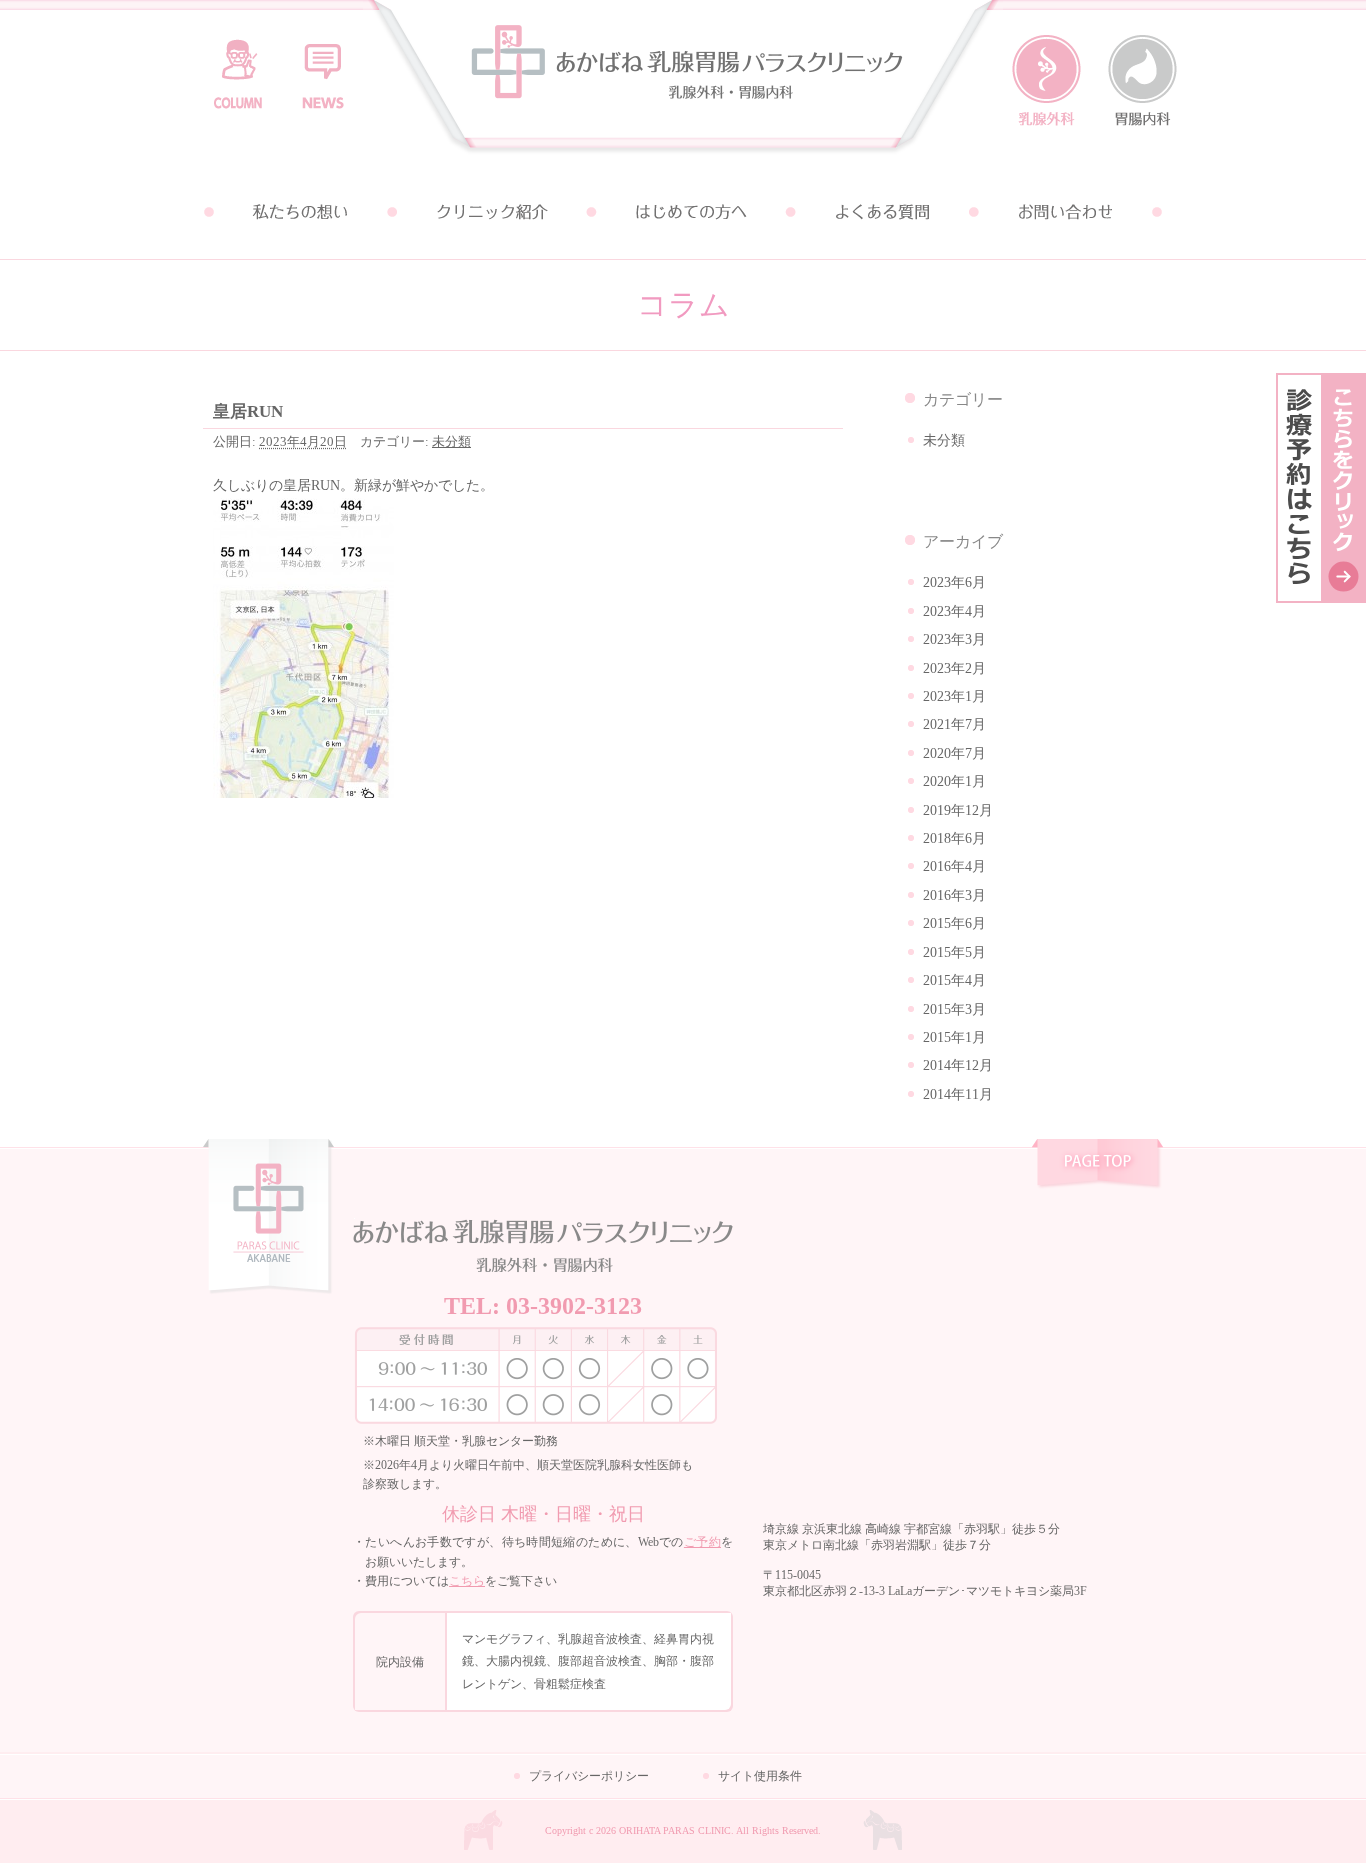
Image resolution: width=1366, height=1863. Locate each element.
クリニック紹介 (491, 212)
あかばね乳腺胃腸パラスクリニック (683, 82)
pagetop (1097, 1166)
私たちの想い (299, 212)
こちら (467, 1581)
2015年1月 (954, 1037)
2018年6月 (954, 838)
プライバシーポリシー (589, 1776)
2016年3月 (954, 895)
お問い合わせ (1067, 212)
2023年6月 (954, 582)
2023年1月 (954, 696)
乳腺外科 (1046, 81)
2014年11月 (958, 1094)
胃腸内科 (1142, 81)
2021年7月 (954, 724)
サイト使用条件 (760, 1776)
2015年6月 (954, 923)
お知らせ (323, 65)
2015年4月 (954, 980)
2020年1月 (954, 781)
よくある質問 (875, 212)
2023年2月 (954, 668)
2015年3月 (954, 1009)
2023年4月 (954, 611)
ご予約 (702, 1542)
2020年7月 (954, 753)
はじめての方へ (683, 212)
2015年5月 (954, 952)
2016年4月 (954, 866)
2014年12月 (958, 1065)
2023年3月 (954, 639)
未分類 (451, 441)
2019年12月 (958, 810)
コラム (238, 65)
